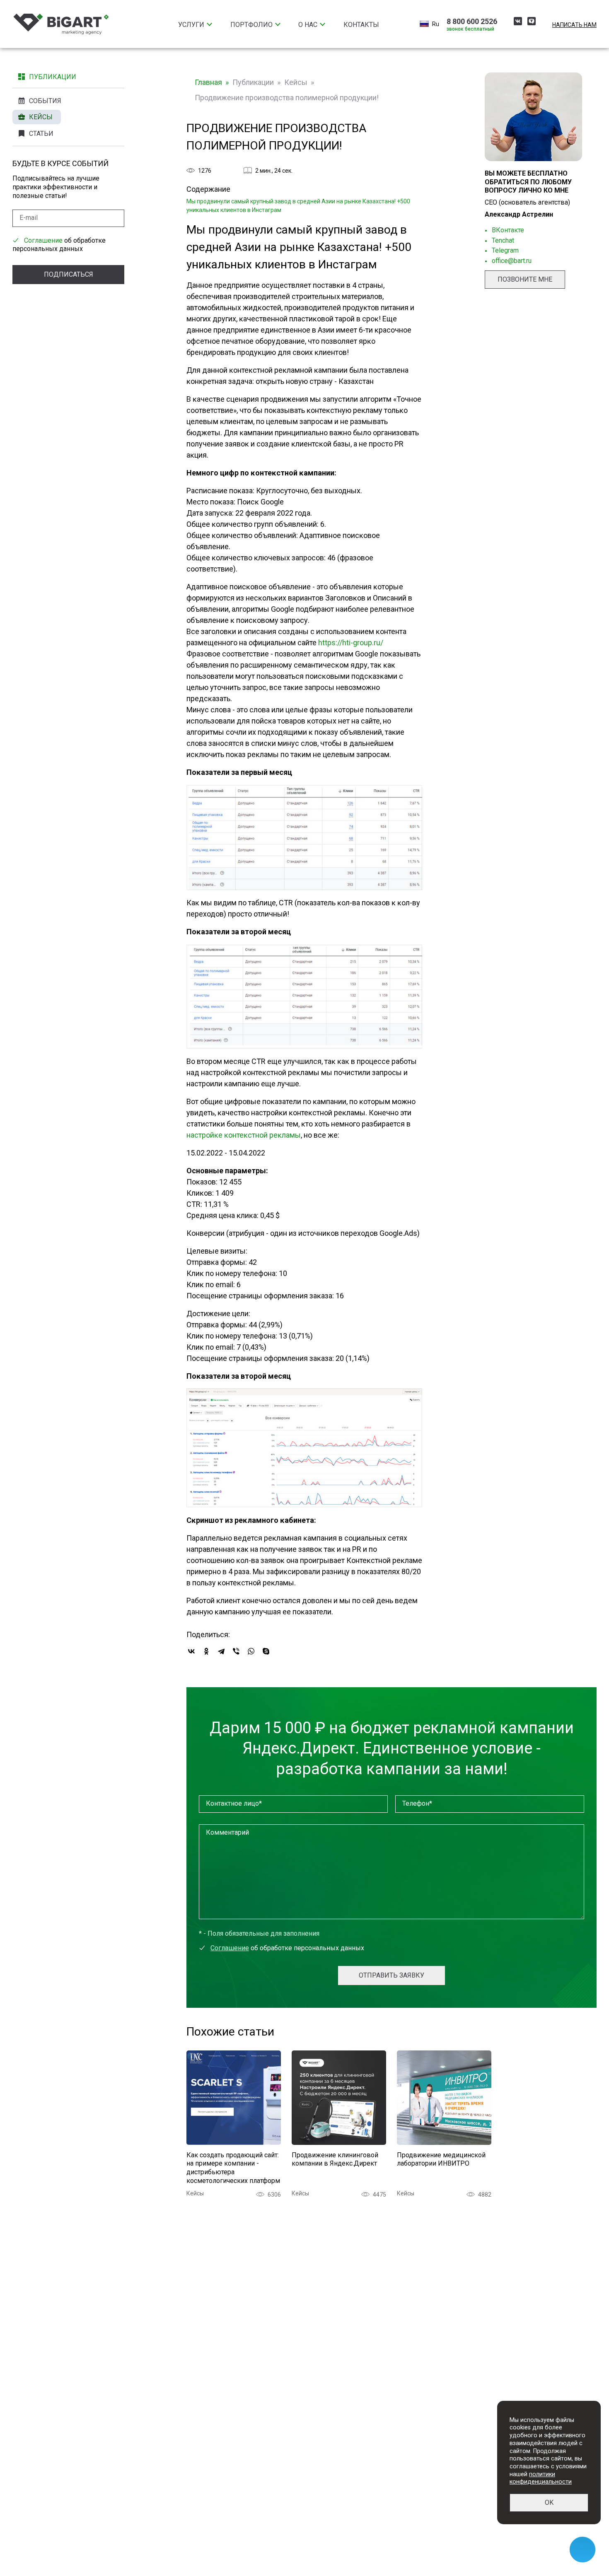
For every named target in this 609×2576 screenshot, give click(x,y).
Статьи (41, 134)
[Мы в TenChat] (532, 23)
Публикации (53, 77)
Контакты (361, 25)
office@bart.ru (512, 261)
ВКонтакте (508, 230)
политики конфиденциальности (541, 2478)
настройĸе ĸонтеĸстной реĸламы (244, 1135)
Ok (549, 2502)
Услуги (191, 25)
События (45, 101)
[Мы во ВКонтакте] (518, 23)
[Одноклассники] (206, 1651)
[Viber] (236, 1651)
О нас (308, 25)
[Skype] (266, 1651)
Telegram (505, 250)
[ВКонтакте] (191, 1651)
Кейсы (41, 117)
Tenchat (503, 240)
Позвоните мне (525, 279)
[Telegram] (221, 1651)
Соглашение (43, 240)
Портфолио (251, 25)
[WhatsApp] (251, 1651)
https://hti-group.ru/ (351, 643)
